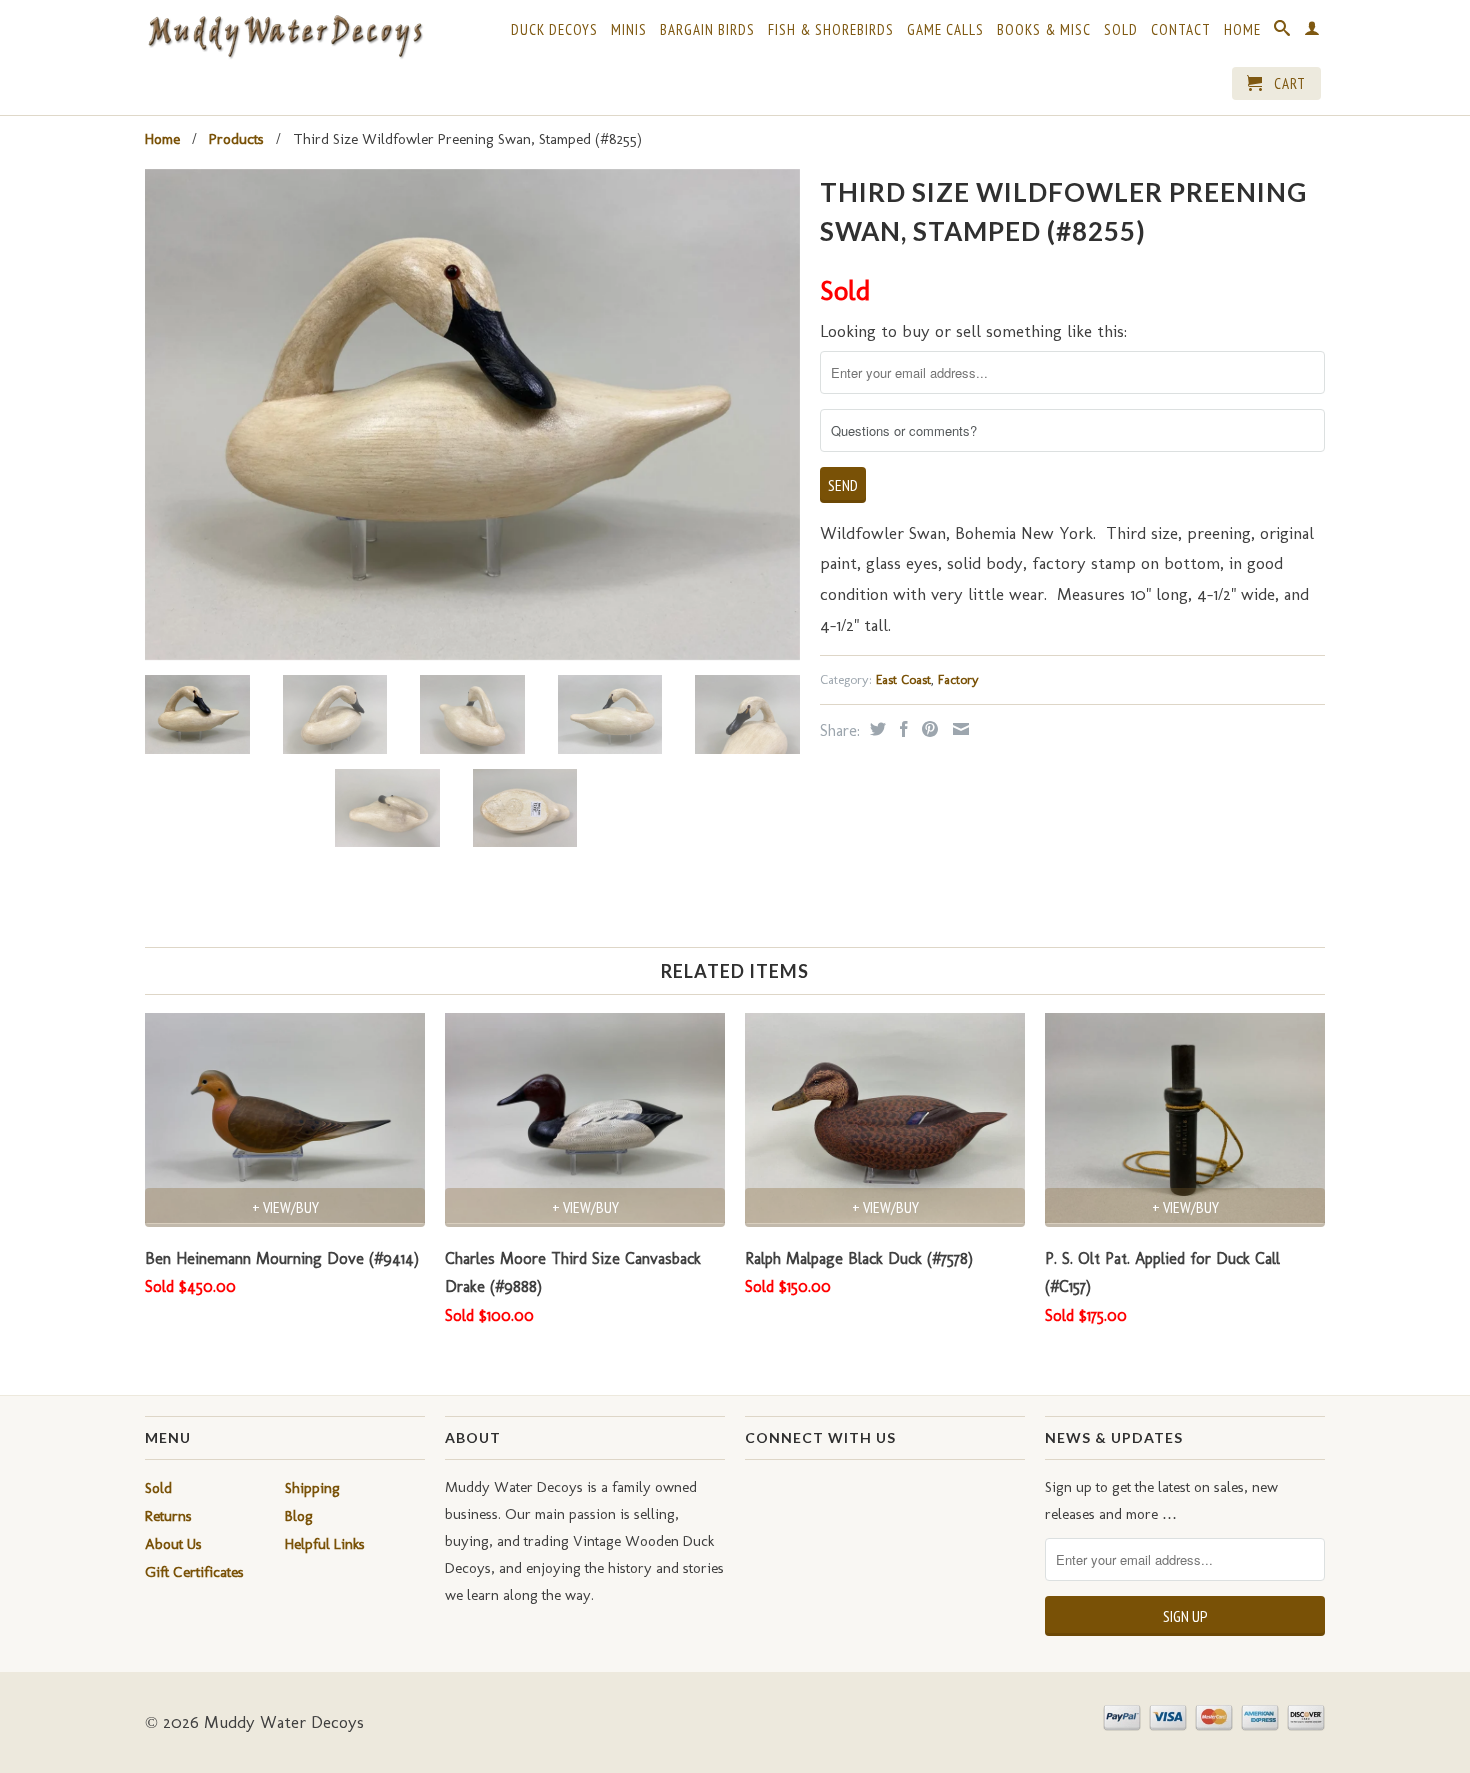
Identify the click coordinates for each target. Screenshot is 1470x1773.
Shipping (312, 1488)
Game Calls (945, 30)
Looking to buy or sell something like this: (973, 331)
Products (236, 139)
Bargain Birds (707, 30)
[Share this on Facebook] (901, 729)
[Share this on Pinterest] (927, 729)
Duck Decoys (554, 30)
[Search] (1282, 32)
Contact (1181, 30)
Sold (1121, 30)
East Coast (903, 679)
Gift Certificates (194, 1572)
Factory (958, 679)
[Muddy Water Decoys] (285, 37)
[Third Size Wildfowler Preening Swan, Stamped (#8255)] (472, 414)
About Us (173, 1544)
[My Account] (1312, 32)
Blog (299, 1516)
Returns (168, 1516)
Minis (629, 30)
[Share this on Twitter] (875, 729)
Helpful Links (325, 1544)
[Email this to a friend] (958, 729)
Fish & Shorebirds (831, 30)
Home (1242, 30)
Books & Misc (1044, 30)
